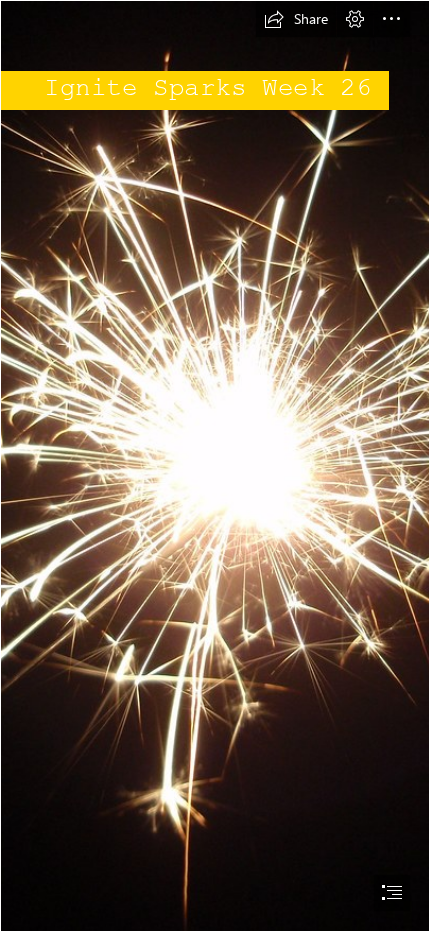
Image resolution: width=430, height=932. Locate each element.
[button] (296, 19)
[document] (215, 466)
